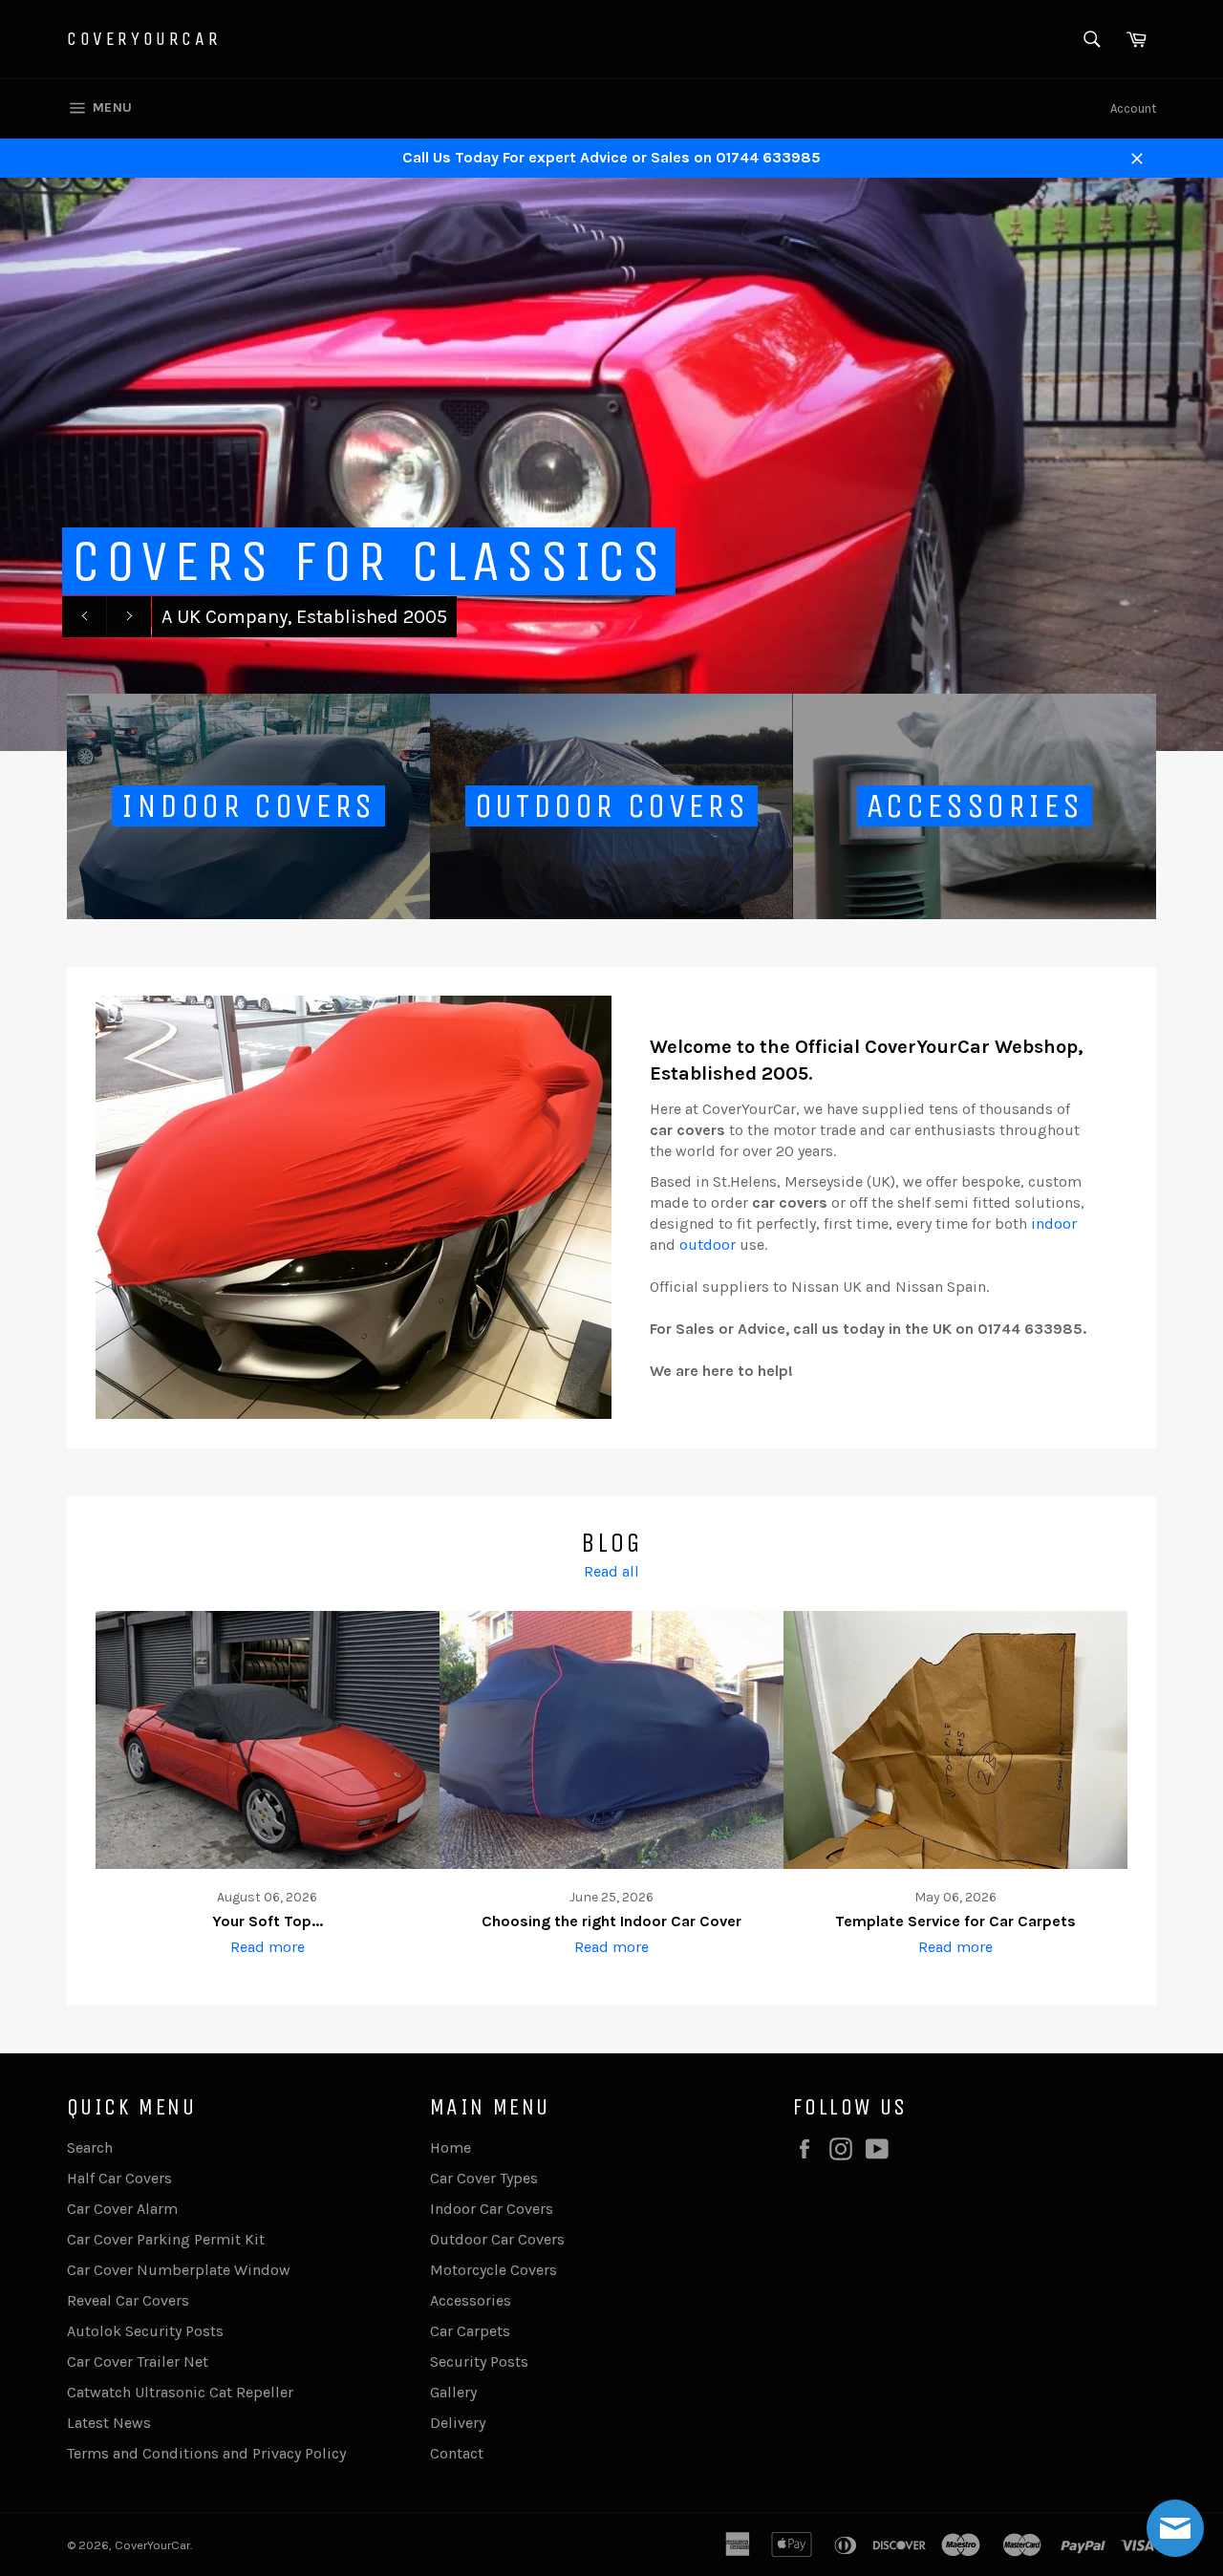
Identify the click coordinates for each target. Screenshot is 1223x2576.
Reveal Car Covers (128, 2300)
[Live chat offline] (1175, 2528)
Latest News (109, 2423)
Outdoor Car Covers (497, 2239)
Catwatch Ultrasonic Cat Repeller (180, 2392)
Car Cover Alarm (122, 2209)
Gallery (453, 2392)
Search (90, 2147)
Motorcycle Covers (493, 2270)
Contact (457, 2453)
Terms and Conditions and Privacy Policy (206, 2453)
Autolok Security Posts (145, 2331)
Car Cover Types (484, 2178)
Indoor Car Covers (492, 2209)
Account (1133, 108)
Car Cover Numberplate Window (179, 2270)
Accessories (471, 2300)
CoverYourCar (144, 39)
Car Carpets (470, 2331)
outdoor (708, 1245)
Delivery (458, 2423)
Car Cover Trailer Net (138, 2361)
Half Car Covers (119, 2178)
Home (451, 2147)
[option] (611, 464)
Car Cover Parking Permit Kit (166, 2239)
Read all (611, 1571)
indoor (1054, 1224)
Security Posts (479, 2361)
